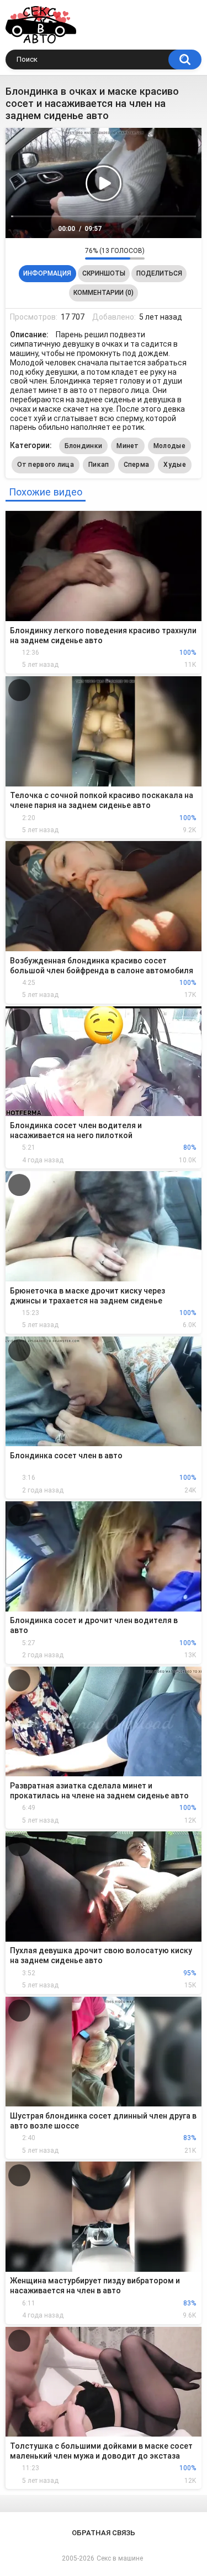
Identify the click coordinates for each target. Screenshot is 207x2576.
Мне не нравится (74, 253)
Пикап (99, 465)
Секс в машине (120, 2558)
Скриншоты (104, 273)
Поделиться (159, 273)
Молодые (169, 446)
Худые (175, 465)
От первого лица (46, 465)
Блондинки (84, 446)
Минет (128, 446)
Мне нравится (59, 253)
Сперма (137, 465)
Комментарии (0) (104, 293)
